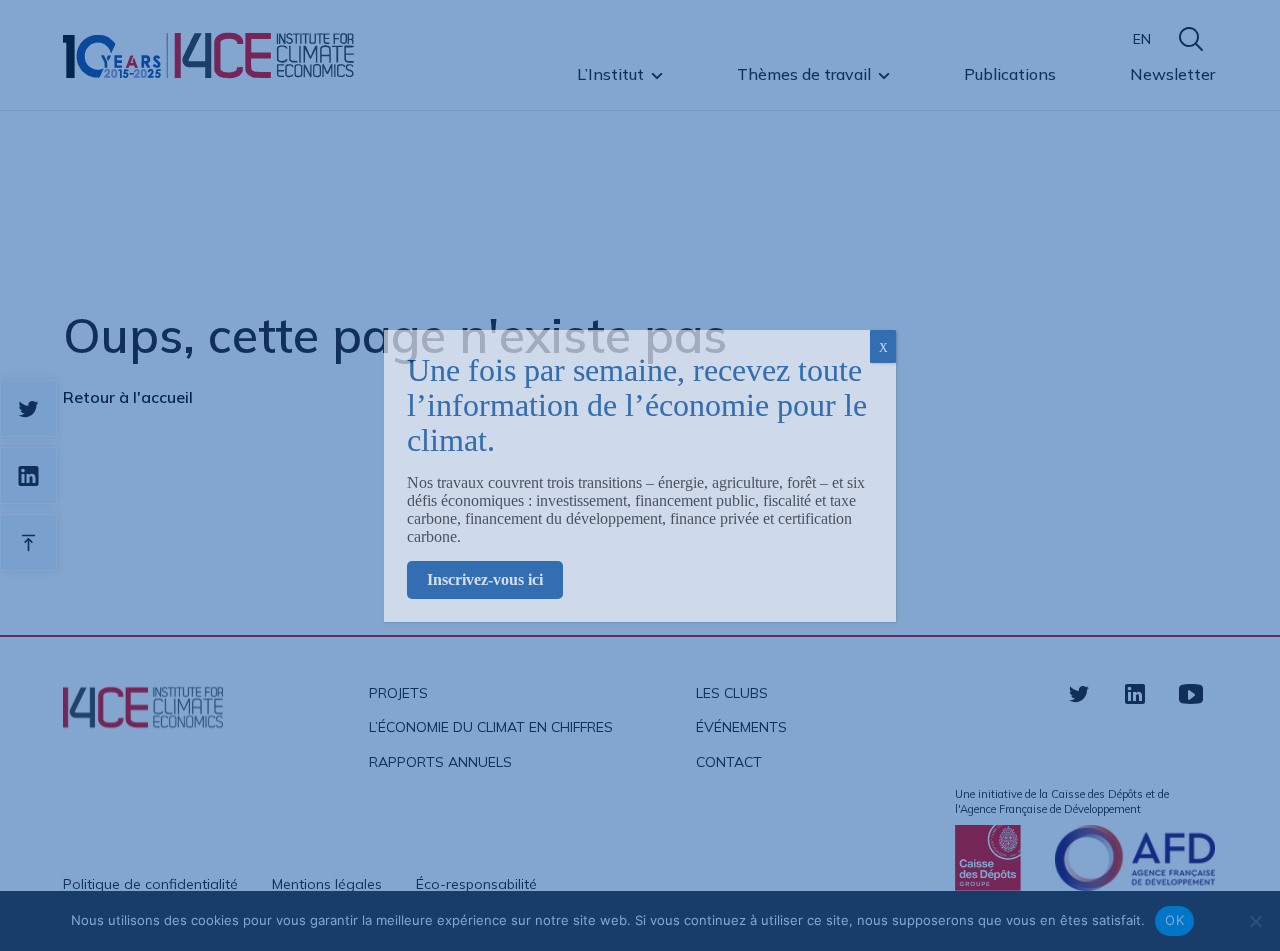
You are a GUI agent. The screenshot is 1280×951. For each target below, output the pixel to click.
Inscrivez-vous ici (485, 579)
